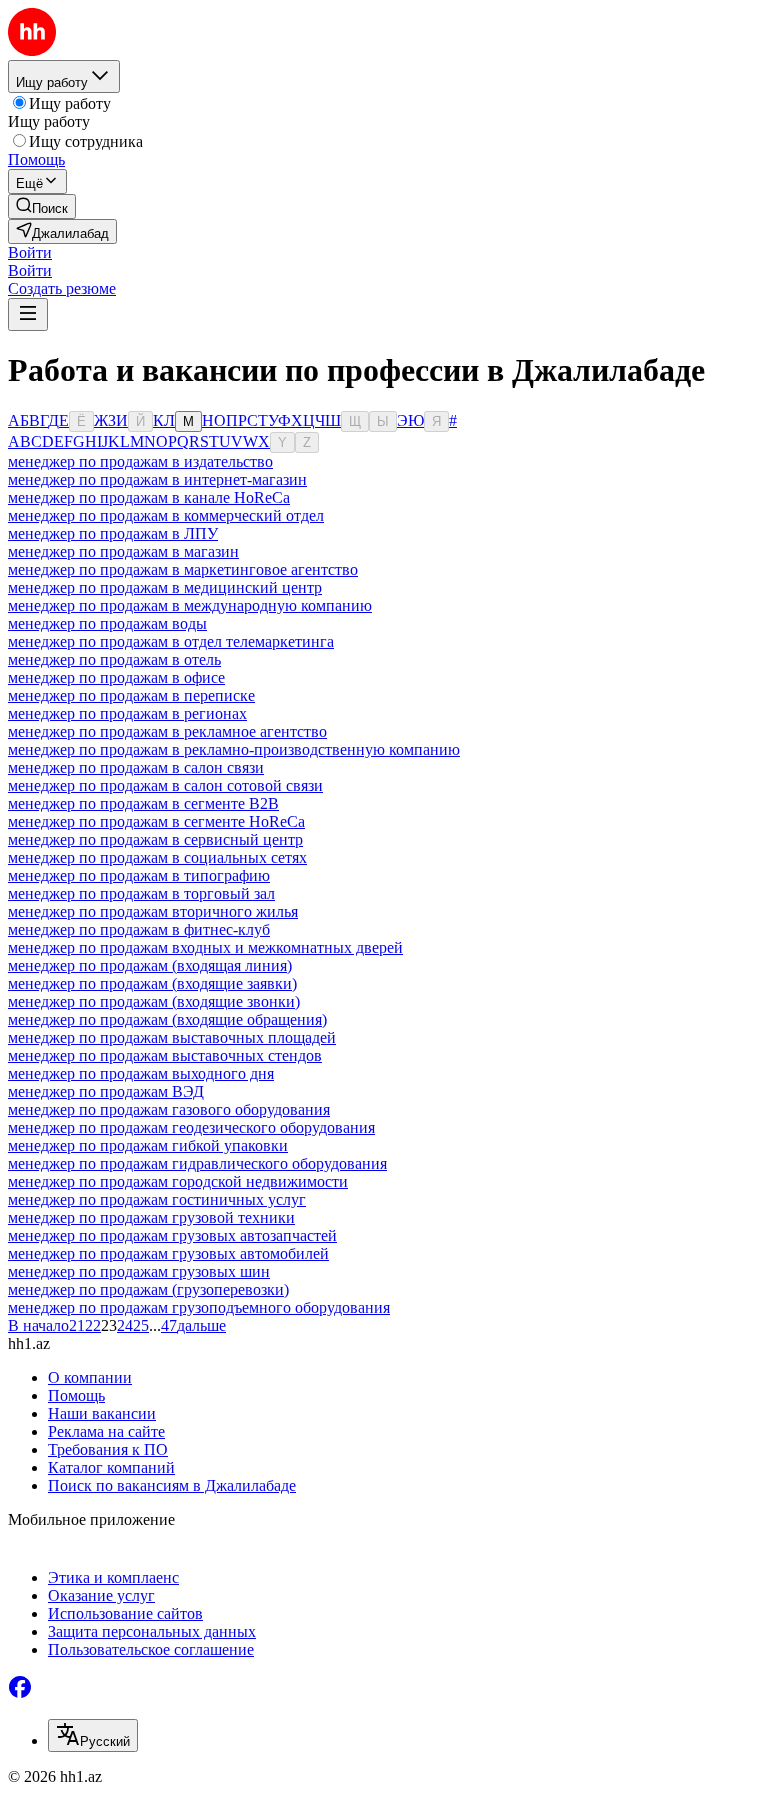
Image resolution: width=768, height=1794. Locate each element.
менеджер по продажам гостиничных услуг (157, 1199)
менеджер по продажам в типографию (139, 875)
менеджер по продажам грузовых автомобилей (168, 1253)
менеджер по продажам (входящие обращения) (167, 1019)
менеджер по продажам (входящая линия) (150, 965)
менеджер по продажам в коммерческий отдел (166, 515)
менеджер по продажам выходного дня (141, 1073)
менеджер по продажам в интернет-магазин (157, 479)
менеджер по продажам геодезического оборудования (191, 1127)
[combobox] (93, 1735)
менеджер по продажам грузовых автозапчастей (172, 1235)
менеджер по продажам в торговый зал (141, 893)
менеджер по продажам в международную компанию (190, 605)
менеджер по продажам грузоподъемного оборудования (199, 1307)
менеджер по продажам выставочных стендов (165, 1055)
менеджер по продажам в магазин (123, 551)
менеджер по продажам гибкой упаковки (148, 1145)
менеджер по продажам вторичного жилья (153, 911)
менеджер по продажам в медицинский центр (165, 587)
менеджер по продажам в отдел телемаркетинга (171, 641)
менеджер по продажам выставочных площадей (172, 1037)
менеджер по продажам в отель (114, 659)
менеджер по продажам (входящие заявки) (152, 983)
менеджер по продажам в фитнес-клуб (139, 929)
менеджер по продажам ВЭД (106, 1091)
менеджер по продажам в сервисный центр (155, 839)
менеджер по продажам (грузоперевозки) (148, 1289)
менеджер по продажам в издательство (140, 461)
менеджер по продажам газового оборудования (169, 1109)
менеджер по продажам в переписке (131, 695)
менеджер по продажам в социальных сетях (157, 857)
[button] (30, 252)
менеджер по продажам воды (107, 623)
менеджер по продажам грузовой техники (151, 1217)
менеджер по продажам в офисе (116, 677)
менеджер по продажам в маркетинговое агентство (183, 569)
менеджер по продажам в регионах (127, 713)
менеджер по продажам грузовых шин (139, 1271)
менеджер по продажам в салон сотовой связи (165, 785)
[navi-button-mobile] (28, 314)
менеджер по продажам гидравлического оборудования (197, 1163)
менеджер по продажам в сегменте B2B (143, 803)
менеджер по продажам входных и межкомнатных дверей (205, 947)
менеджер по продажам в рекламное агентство (167, 731)
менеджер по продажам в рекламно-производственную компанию (234, 749)
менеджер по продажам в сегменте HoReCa (156, 821)
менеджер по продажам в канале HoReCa (149, 497)
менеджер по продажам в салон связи (136, 767)
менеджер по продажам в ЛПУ (113, 533)
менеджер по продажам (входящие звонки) (154, 1001)
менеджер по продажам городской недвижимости (178, 1181)
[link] (42, 206)
